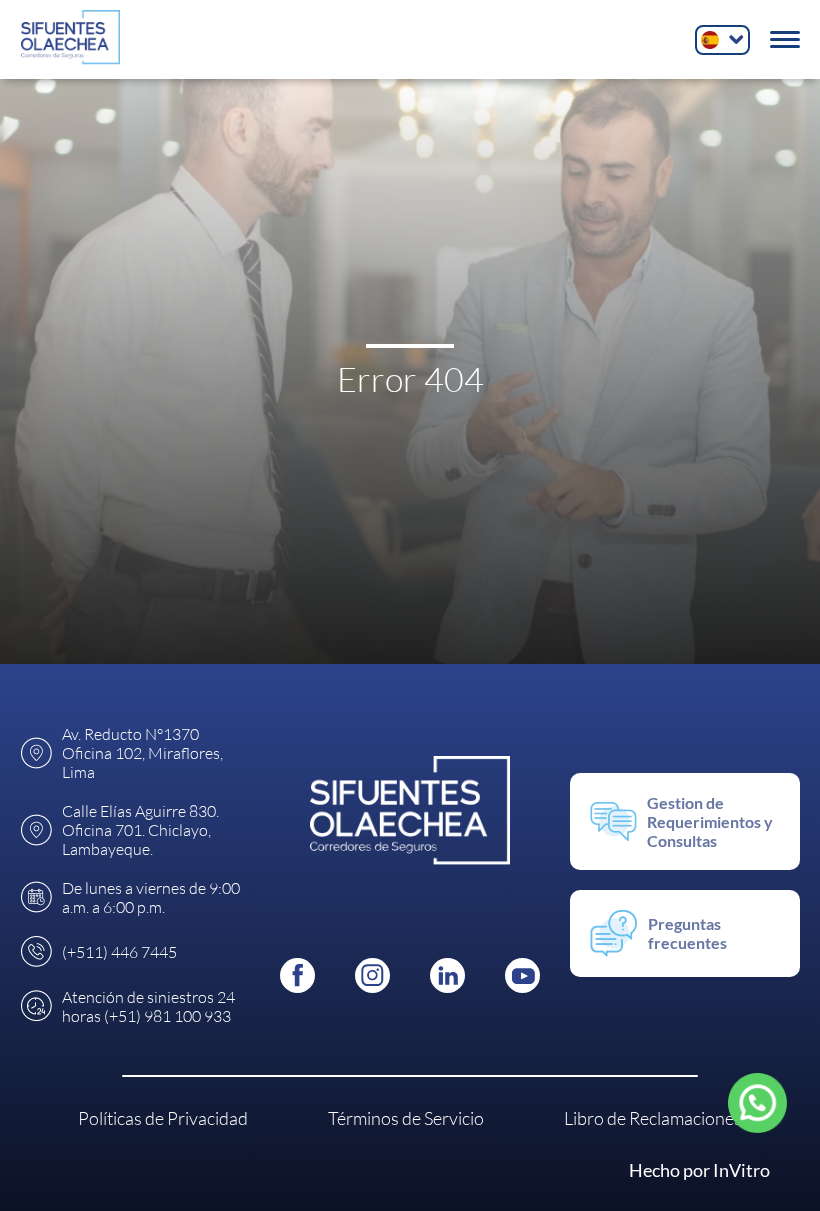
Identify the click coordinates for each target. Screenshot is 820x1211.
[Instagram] (372, 975)
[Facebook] (297, 975)
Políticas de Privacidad (163, 1118)
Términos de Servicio (406, 1118)
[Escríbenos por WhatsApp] (757, 1103)
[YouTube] (522, 975)
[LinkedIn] (447, 975)
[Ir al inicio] (71, 39)
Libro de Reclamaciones (653, 1118)
